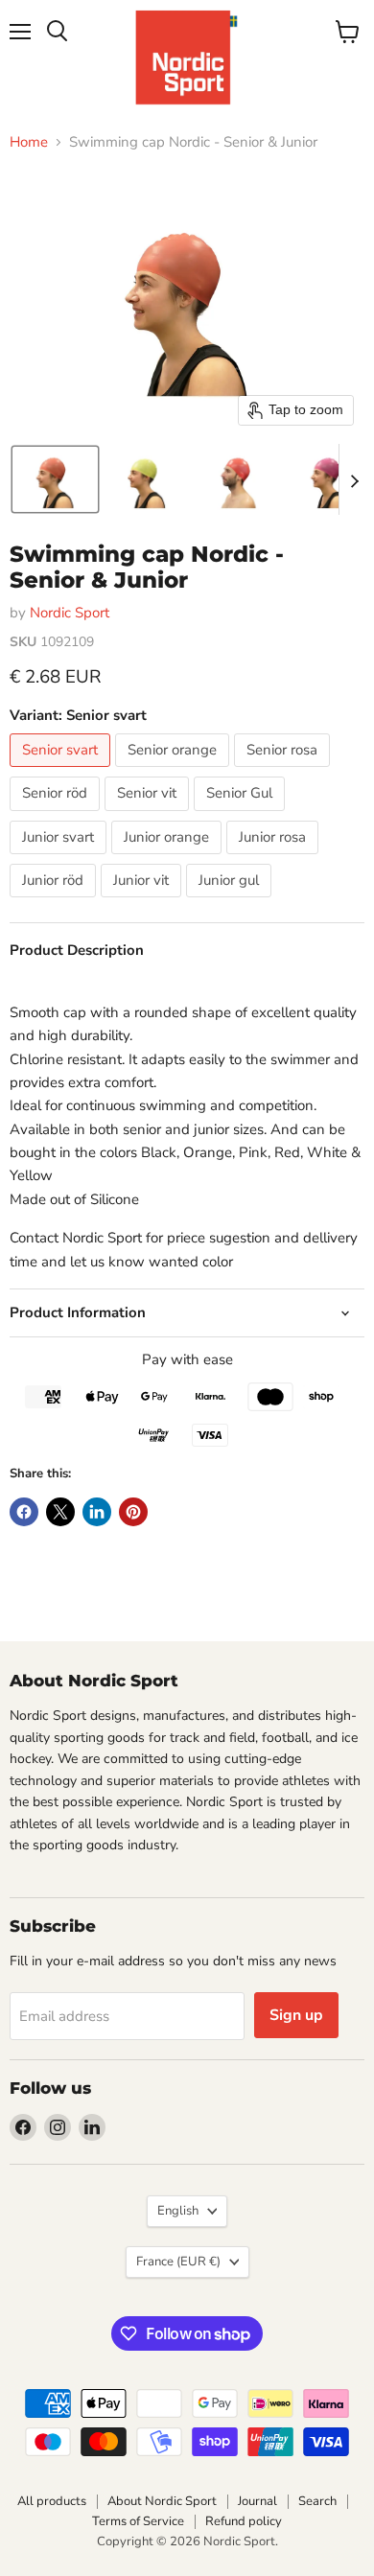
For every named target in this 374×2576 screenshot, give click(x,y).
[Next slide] (354, 479)
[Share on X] (60, 1512)
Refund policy (244, 2521)
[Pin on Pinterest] (133, 1512)
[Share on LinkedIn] (97, 1512)
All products (52, 2501)
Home (29, 142)
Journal (257, 2501)
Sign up (296, 2015)
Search (317, 2501)
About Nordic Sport (162, 2501)
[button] (55, 479)
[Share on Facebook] (24, 1512)
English (178, 2211)
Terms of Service (138, 2521)
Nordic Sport (70, 613)
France (178, 2262)
